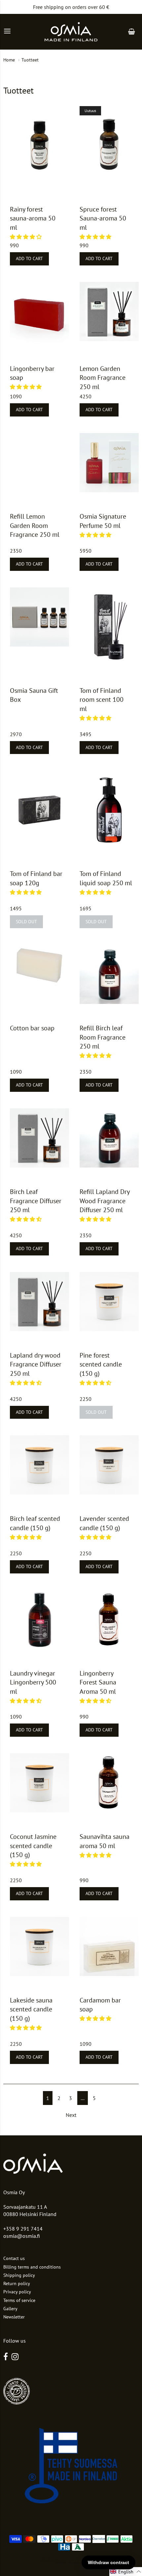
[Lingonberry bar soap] (39, 313)
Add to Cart (29, 258)
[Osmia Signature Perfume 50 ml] (109, 463)
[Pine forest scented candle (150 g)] (109, 1302)
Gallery (10, 2309)
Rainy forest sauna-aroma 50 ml (33, 218)
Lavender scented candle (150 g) (104, 1523)
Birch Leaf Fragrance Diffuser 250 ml (36, 1201)
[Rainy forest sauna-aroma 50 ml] (39, 146)
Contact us (14, 2258)
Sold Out (26, 922)
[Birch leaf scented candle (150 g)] (39, 1465)
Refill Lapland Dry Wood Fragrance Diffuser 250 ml (105, 1201)
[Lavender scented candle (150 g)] (109, 1465)
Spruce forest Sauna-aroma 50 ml (103, 218)
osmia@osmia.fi (22, 2236)
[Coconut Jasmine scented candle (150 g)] (39, 1783)
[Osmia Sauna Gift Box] (39, 617)
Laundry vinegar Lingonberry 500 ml (33, 1682)
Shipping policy (19, 2275)
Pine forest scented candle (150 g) (101, 1364)
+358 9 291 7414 (23, 2229)
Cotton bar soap (32, 1028)
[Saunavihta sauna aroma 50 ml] (109, 1783)
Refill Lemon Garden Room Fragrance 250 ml (35, 525)
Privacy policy (17, 2292)
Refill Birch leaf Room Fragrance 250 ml (103, 1037)
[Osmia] (71, 32)
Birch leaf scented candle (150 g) (35, 1523)
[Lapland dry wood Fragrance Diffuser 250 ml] (39, 1302)
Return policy (17, 2283)
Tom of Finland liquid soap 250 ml (106, 878)
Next (71, 2115)
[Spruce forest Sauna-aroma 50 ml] (109, 143)
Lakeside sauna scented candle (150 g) (31, 2009)
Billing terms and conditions (32, 2267)
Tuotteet (30, 60)
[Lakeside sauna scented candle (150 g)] (39, 1946)
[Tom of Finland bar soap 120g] (39, 810)
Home (9, 60)
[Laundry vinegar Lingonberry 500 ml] (39, 1620)
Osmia (61, 2560)
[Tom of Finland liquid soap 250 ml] (109, 810)
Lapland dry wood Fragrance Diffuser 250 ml (36, 1364)
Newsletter (14, 2317)
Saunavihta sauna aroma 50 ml (105, 1841)
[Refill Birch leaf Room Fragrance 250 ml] (109, 974)
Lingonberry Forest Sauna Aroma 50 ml (98, 1682)
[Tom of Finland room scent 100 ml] (109, 627)
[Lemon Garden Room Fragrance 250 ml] (109, 312)
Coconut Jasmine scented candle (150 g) (33, 1846)
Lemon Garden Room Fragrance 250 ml (103, 378)
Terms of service (19, 2300)
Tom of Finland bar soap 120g (36, 878)
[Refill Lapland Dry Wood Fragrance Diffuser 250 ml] (109, 1138)
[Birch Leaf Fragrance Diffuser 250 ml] (39, 1138)
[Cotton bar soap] (39, 965)
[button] (26, 237)
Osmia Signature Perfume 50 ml (103, 521)
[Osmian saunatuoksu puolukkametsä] (109, 1620)
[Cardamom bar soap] (109, 1946)
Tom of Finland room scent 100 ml (102, 700)
